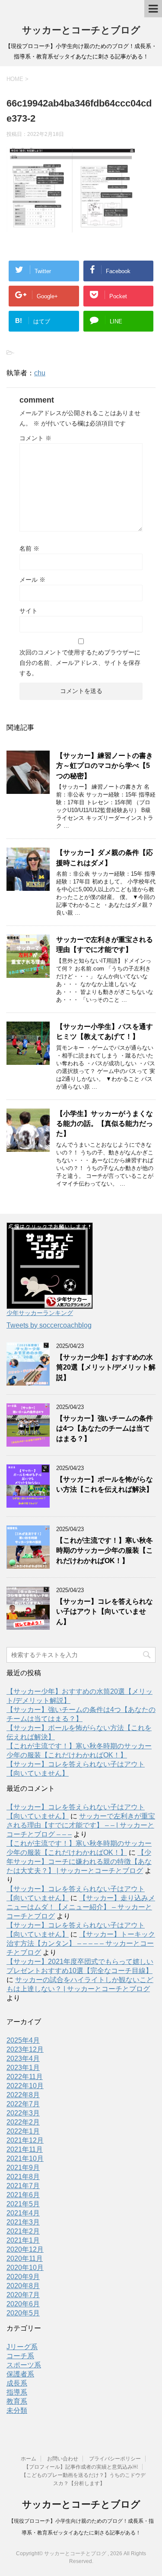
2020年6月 (23, 2304)
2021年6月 (23, 2195)
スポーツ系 (24, 2365)
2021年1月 (23, 2240)
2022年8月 (23, 2095)
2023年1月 (23, 2068)
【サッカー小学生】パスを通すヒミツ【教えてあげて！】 (105, 1032)
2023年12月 (25, 2049)
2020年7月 (23, 2295)
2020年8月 (23, 2286)
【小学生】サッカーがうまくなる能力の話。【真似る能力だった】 (105, 1124)
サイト (29, 611)
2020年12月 (25, 2249)
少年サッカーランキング (40, 1313)
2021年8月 (23, 2177)
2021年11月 (25, 2149)
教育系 (17, 2401)
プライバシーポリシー (115, 2459)
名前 (29, 548)
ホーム (29, 2459)
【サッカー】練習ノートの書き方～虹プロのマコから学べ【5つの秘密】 (105, 766)
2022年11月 (25, 2077)
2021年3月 (23, 2222)
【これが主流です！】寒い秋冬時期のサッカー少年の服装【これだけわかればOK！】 (105, 1551)
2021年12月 (25, 2140)
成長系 (17, 2383)
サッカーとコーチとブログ (81, 30)
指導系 (17, 2392)
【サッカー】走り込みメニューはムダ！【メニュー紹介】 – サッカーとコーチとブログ (81, 1907)
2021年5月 (23, 2204)
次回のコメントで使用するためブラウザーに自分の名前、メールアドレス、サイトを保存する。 (80, 663)
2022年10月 (25, 2086)
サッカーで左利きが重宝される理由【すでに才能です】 (105, 945)
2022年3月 (23, 2113)
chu (40, 373)
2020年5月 (23, 2313)
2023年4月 (23, 2059)
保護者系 (20, 2374)
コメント (35, 438)
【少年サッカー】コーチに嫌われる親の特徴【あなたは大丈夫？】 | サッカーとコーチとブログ (79, 1862)
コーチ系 (20, 2356)
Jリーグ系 (22, 2347)
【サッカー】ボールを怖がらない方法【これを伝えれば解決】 (105, 1484)
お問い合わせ (63, 2459)
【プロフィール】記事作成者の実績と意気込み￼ (81, 2467)
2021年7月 (23, 2186)
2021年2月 (23, 2231)
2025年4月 (23, 2040)
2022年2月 (23, 2122)
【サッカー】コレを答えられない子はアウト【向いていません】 (105, 1612)
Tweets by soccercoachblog (49, 1325)
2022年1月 (23, 2131)
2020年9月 (23, 2277)
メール (32, 580)
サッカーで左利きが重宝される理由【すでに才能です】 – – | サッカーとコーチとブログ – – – (81, 1825)
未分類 (17, 2410)
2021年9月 (23, 2168)
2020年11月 (25, 2258)
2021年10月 (25, 2158)
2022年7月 (23, 2104)
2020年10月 (25, 2268)
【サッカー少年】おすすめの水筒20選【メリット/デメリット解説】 (106, 1367)
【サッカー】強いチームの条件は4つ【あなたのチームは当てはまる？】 (105, 1428)
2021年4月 (23, 2213)
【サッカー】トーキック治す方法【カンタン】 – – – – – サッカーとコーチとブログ (81, 1943)
